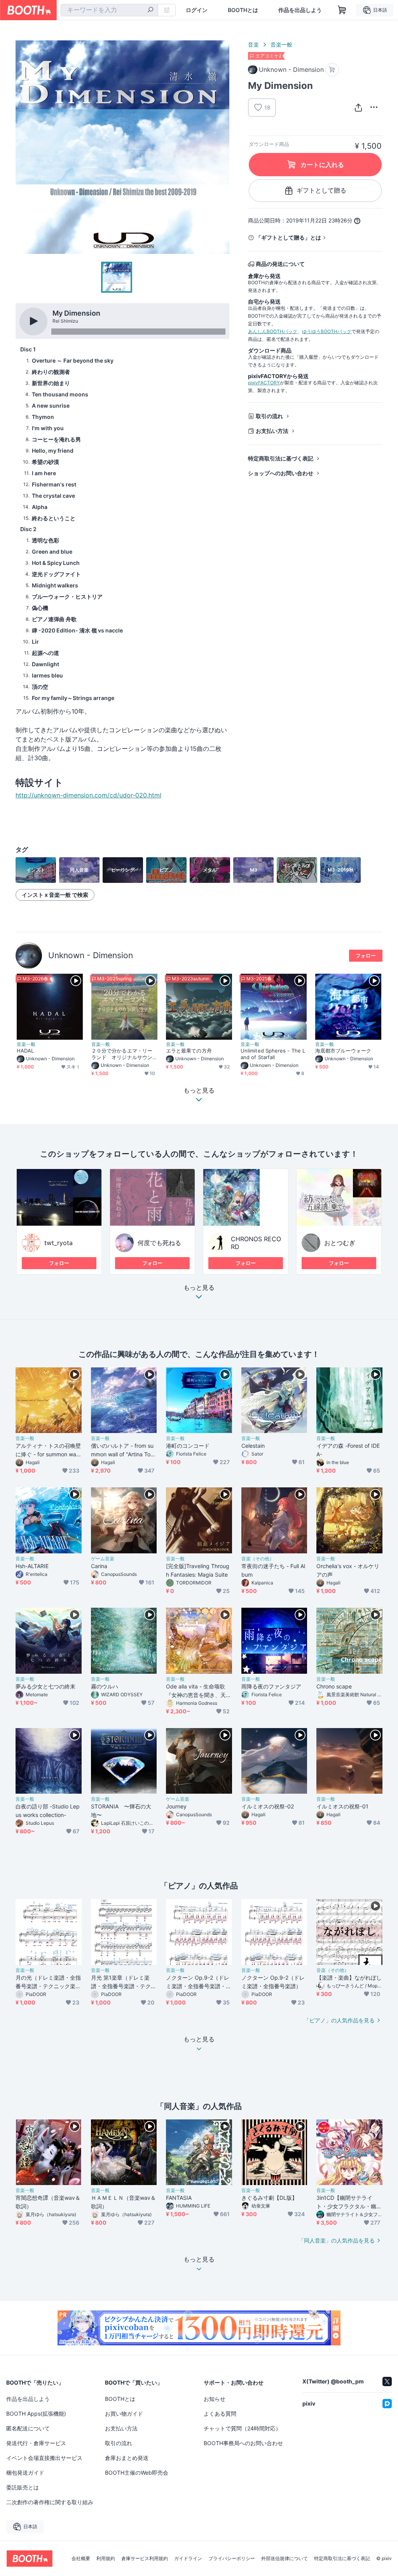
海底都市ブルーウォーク (343, 1051)
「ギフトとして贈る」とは (288, 237)
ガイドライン (188, 2559)
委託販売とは (23, 2487)
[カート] (332, 70)
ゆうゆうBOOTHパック (327, 331)
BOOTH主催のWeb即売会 (137, 2473)
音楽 (253, 44)
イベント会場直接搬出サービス (44, 2458)
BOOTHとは (243, 10)
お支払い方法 (272, 431)
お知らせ (215, 2399)
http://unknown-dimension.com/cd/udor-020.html (88, 795)
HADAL (25, 1051)
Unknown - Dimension (91, 955)
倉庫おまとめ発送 (127, 2458)
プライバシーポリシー (232, 2559)
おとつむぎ (340, 1243)
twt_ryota (58, 1243)
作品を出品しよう (300, 10)
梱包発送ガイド (25, 2473)
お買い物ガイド (124, 2414)
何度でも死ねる (159, 1243)
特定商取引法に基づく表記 (281, 458)
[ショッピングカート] (342, 10)
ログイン (197, 10)
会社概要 (81, 2559)
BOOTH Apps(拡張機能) (36, 2414)
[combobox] (109, 10)
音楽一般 (281, 44)
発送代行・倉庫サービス (36, 2443)
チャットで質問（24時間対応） (242, 2428)
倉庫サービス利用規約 (145, 2559)
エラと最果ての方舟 (189, 1051)
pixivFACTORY (264, 383)
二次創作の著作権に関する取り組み (50, 2502)
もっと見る (199, 1288)
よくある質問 (220, 2414)
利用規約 (106, 2559)
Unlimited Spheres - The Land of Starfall (273, 1054)
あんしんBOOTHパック (273, 331)
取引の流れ (269, 416)
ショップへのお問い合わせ (281, 473)
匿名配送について (28, 2428)
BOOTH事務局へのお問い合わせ (243, 2443)
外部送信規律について (285, 2559)
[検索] (150, 10)
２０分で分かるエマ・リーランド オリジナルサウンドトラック (122, 1054)
